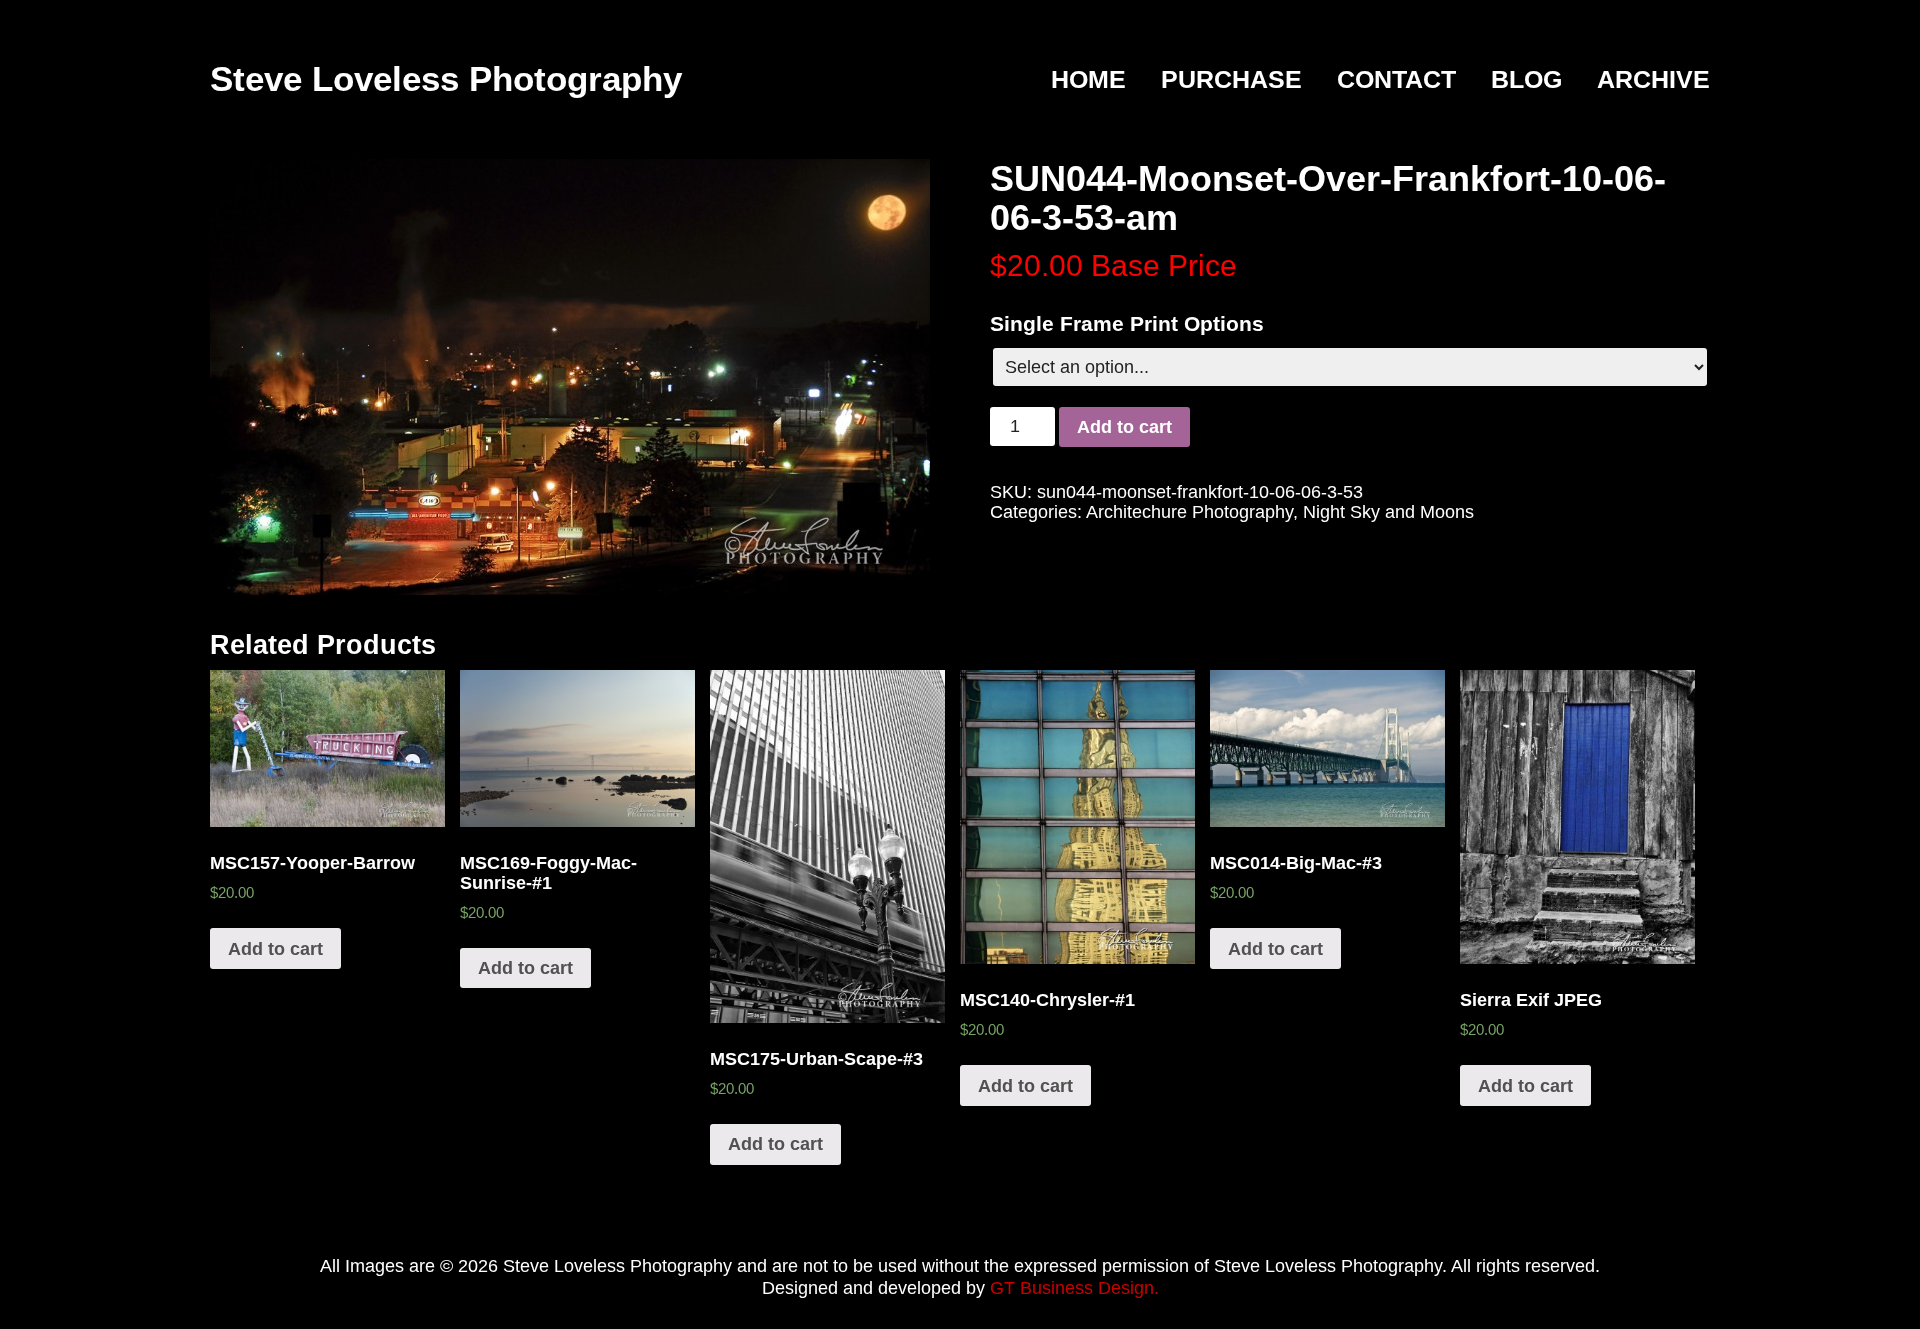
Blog (1526, 80)
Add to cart (1124, 427)
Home (1088, 80)
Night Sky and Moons (1388, 512)
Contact (1396, 80)
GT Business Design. (1074, 1288)
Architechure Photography (1189, 512)
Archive (1653, 80)
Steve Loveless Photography (446, 78)
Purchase (1231, 80)
